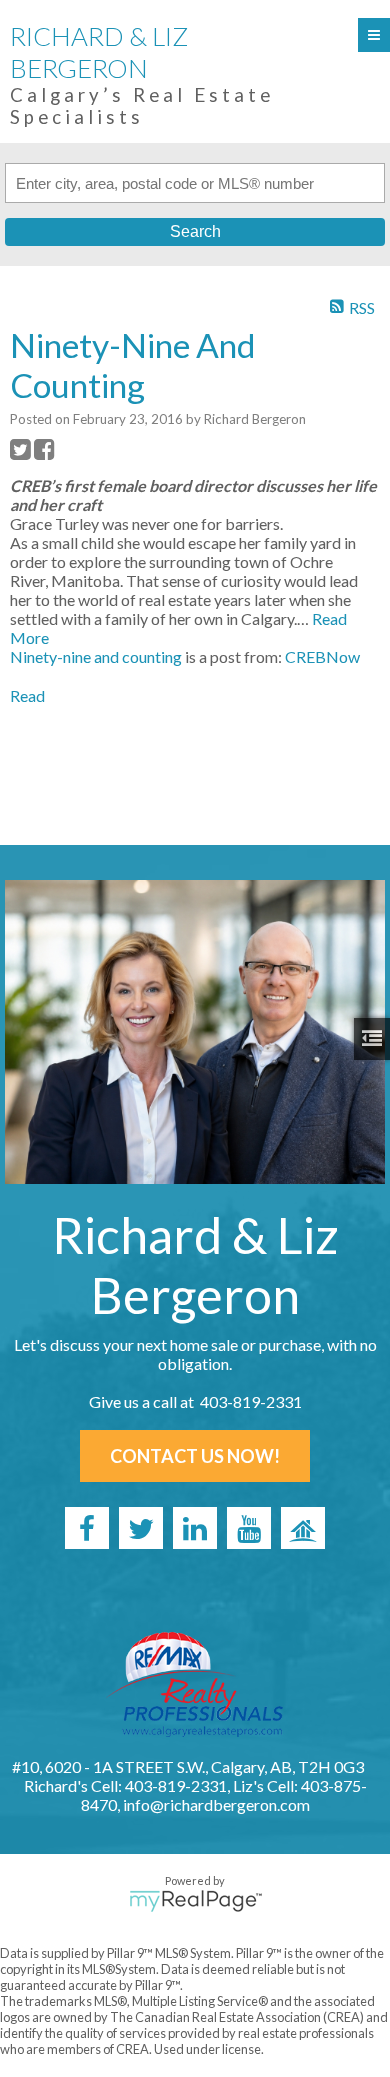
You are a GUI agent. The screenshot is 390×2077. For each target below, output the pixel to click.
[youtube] (249, 1528)
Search (195, 231)
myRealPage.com (195, 1901)
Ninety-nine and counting (96, 656)
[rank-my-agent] (303, 1528)
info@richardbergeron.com (216, 1804)
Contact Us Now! (195, 1456)
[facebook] (87, 1528)
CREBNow (322, 656)
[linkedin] (195, 1528)
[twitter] (141, 1528)
